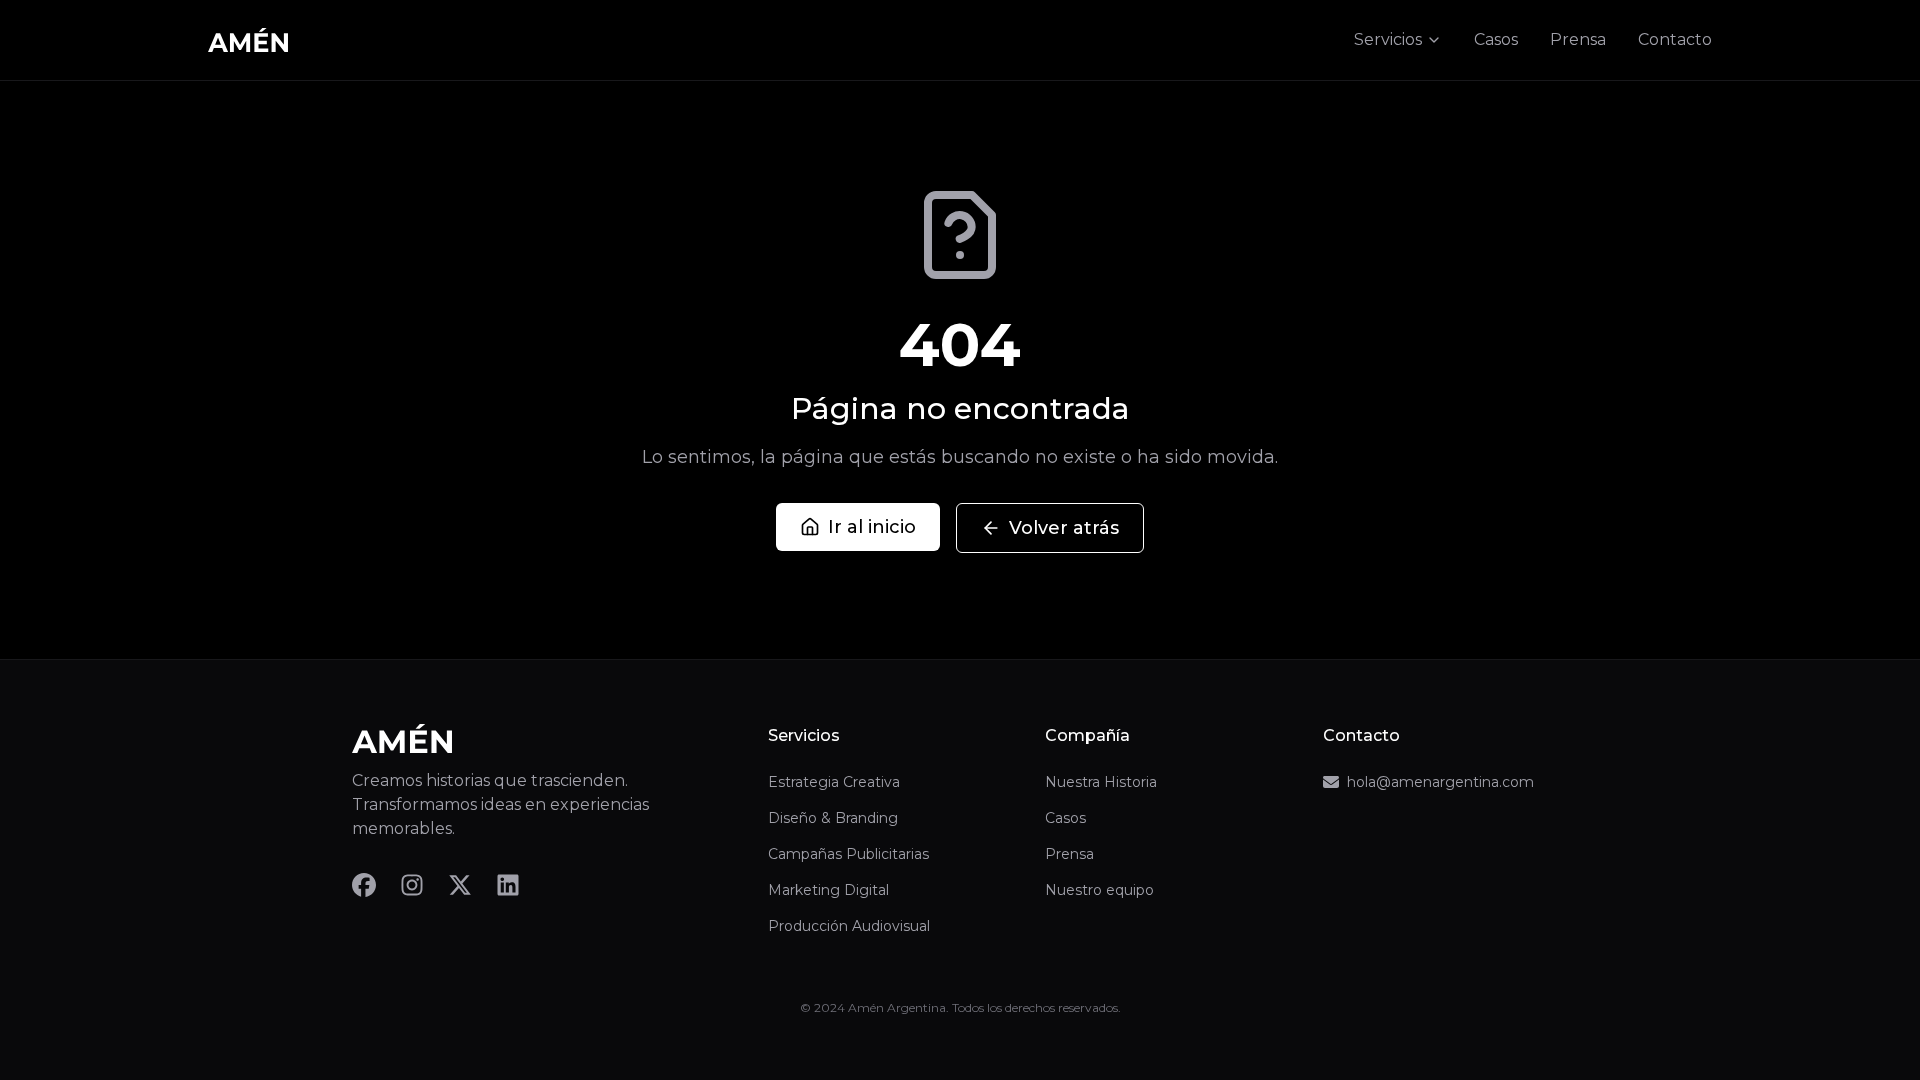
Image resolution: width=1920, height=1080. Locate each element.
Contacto (1675, 39)
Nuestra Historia (1101, 782)
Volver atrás (1064, 528)
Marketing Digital (828, 890)
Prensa (1578, 39)
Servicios (1388, 39)
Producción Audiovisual (849, 926)
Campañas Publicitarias (848, 854)
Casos (1496, 39)
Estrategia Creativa (834, 782)
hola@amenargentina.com (1440, 782)
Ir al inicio (872, 527)
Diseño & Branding (833, 818)
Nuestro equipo (1099, 890)
